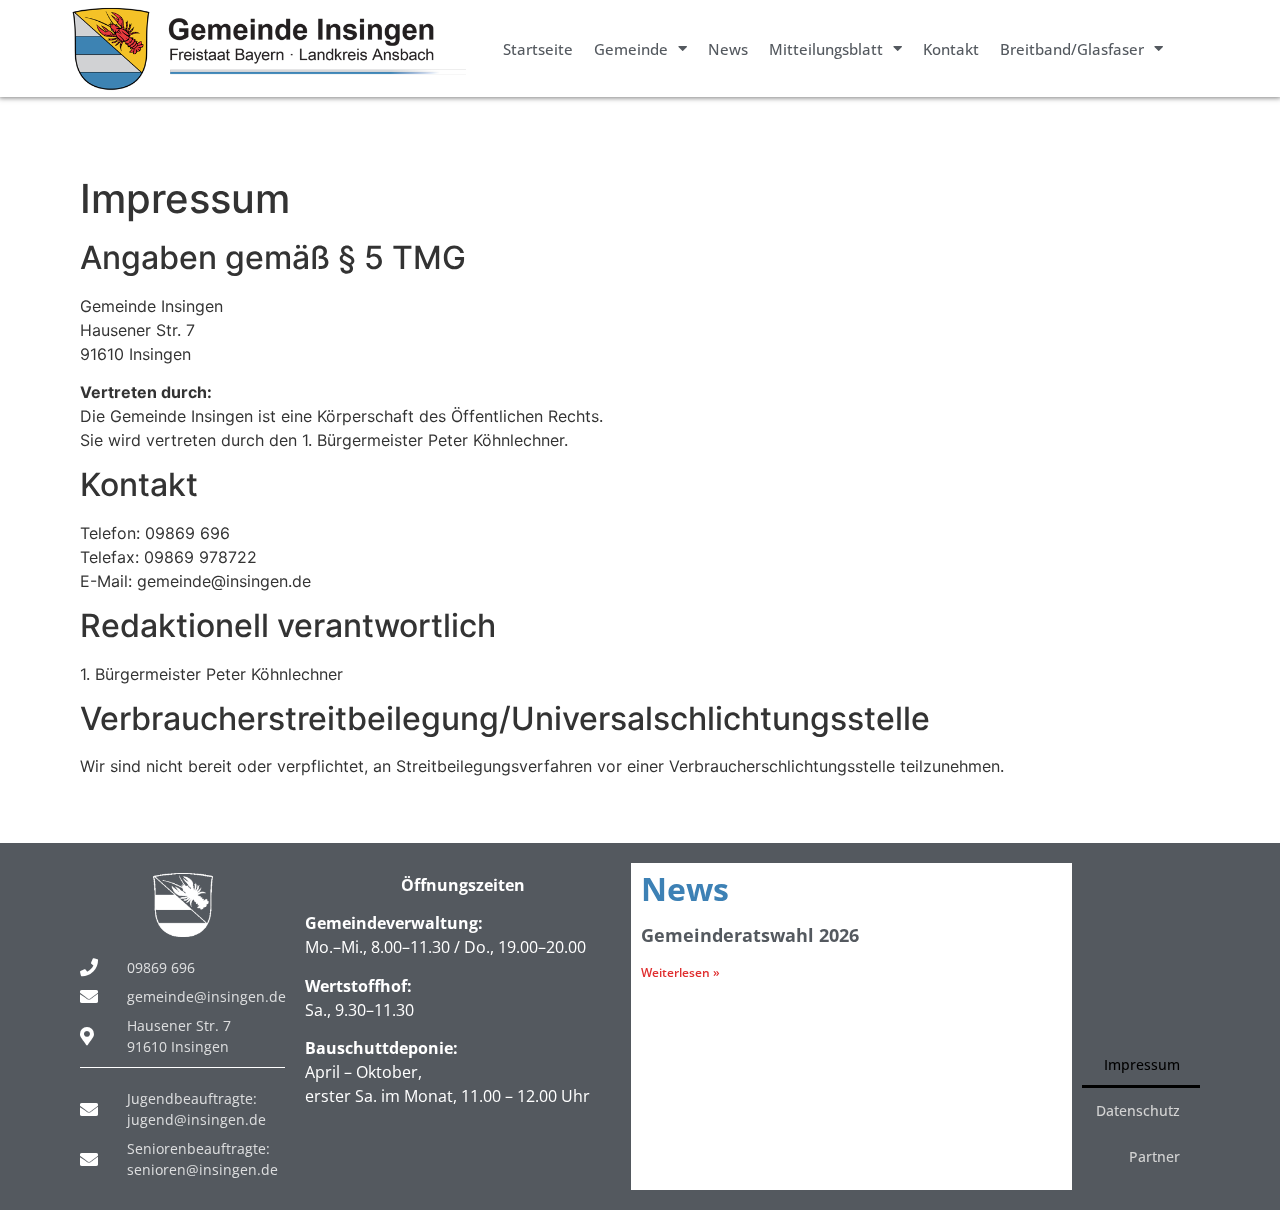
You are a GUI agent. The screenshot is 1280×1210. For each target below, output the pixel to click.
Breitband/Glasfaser (1072, 49)
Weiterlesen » (680, 972)
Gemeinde (631, 49)
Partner (1154, 1156)
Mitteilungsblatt (826, 49)
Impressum (1142, 1064)
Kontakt (951, 49)
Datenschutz (1138, 1110)
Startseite (538, 49)
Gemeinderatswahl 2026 (750, 935)
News (728, 49)
